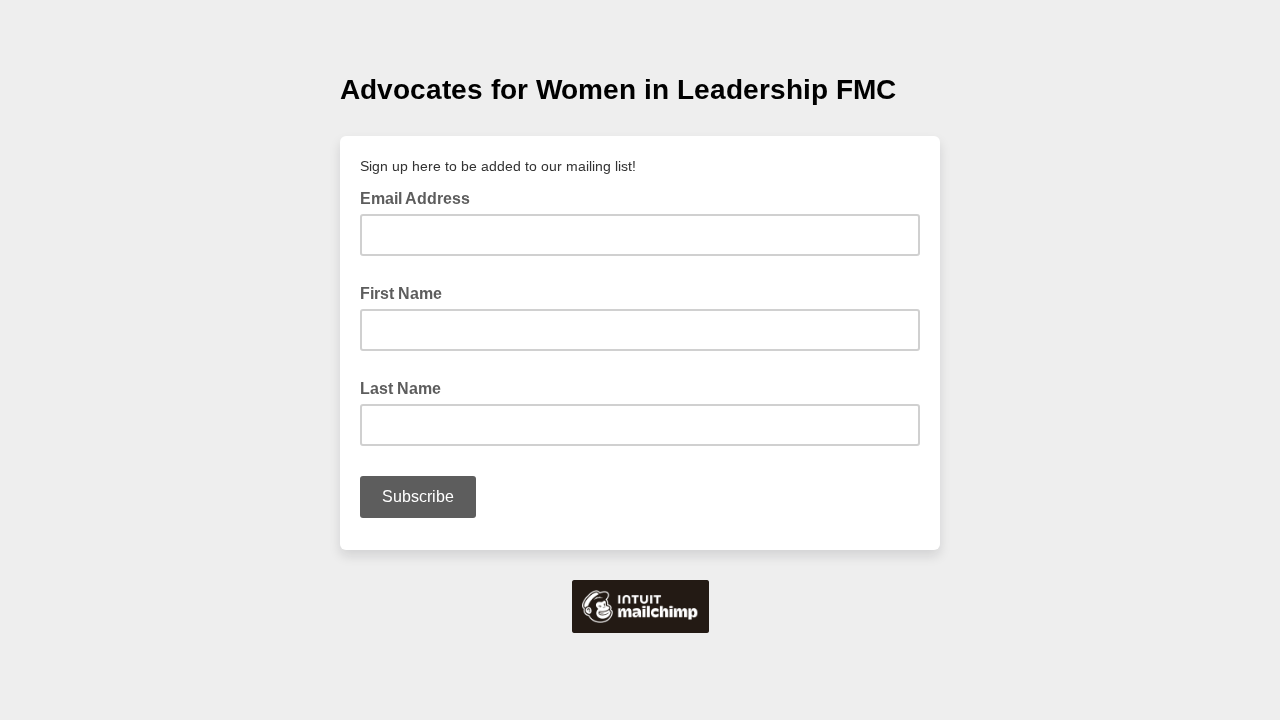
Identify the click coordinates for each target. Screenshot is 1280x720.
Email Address (421, 197)
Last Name (400, 388)
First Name (401, 293)
